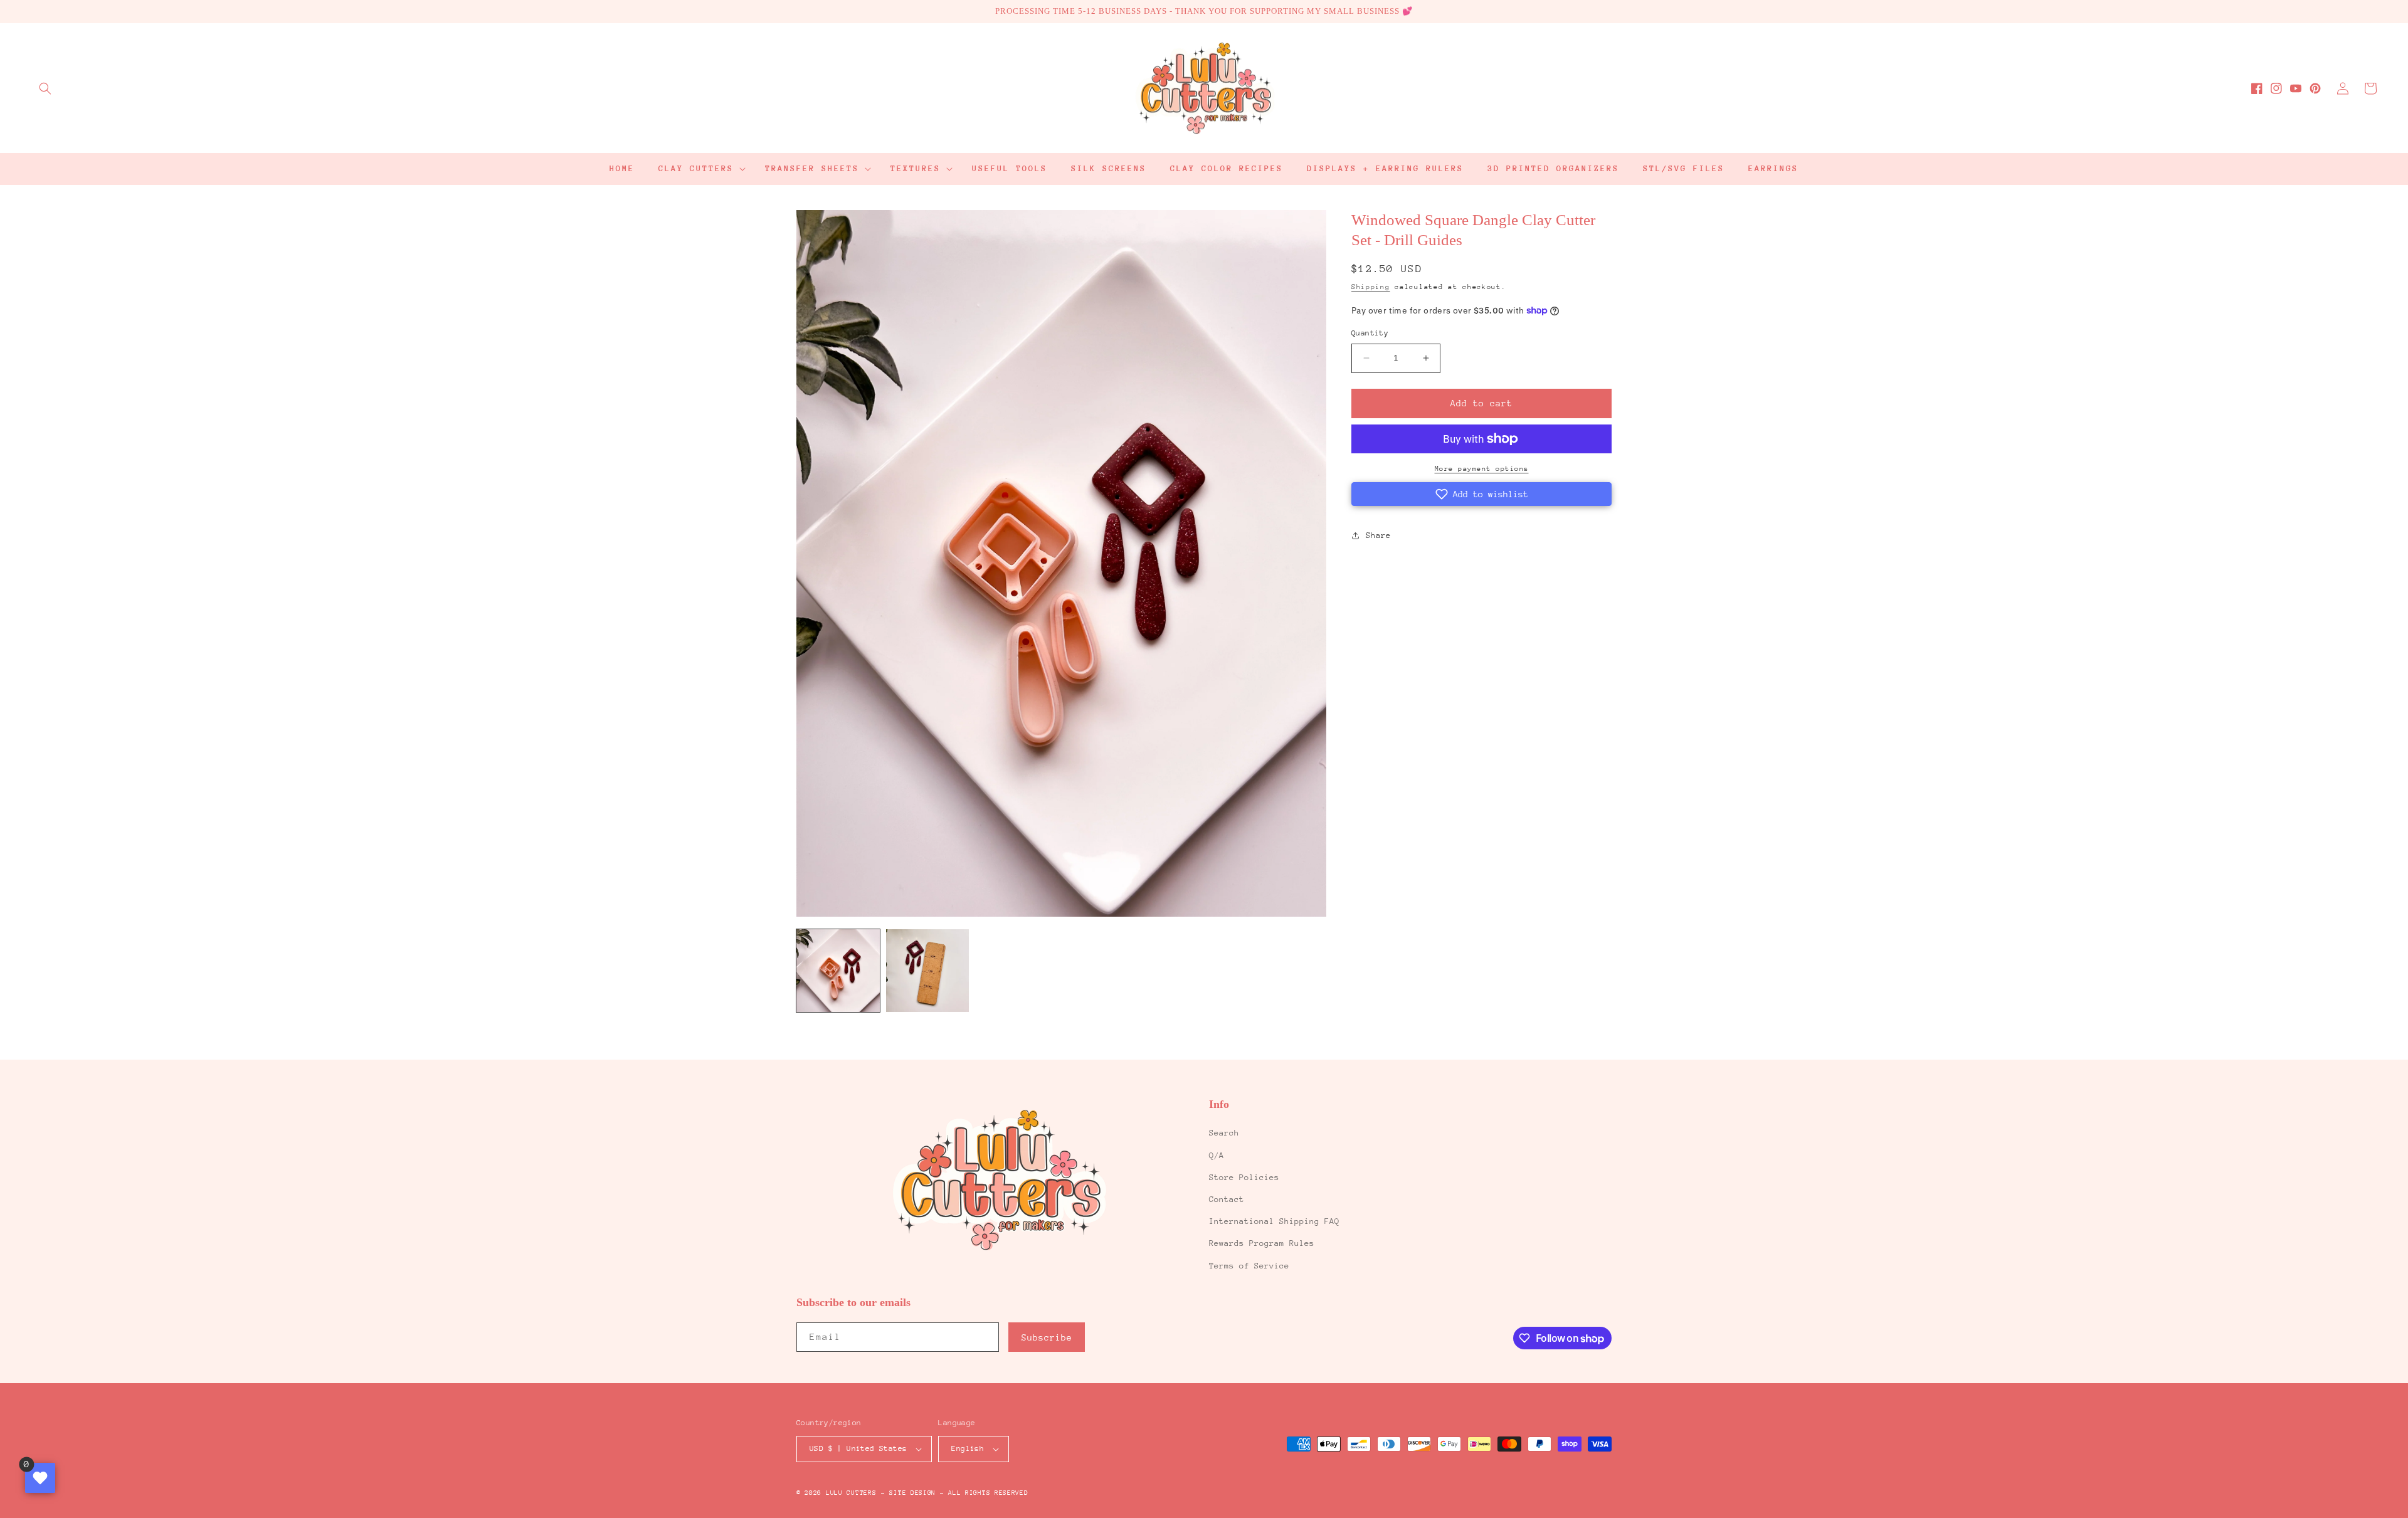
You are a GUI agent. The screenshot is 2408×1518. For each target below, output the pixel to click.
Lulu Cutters (851, 1493)
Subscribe (1047, 1337)
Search (1224, 1133)
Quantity (1370, 333)
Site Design (912, 1493)
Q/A (1217, 1155)
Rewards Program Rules (1262, 1243)
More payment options (1482, 469)
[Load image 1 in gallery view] (838, 971)
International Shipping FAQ (1274, 1221)
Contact (1227, 1199)
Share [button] (1378, 535)
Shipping (1371, 287)
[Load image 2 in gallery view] (928, 971)
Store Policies (1244, 1177)
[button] (45, 88)
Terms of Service (1249, 1266)
